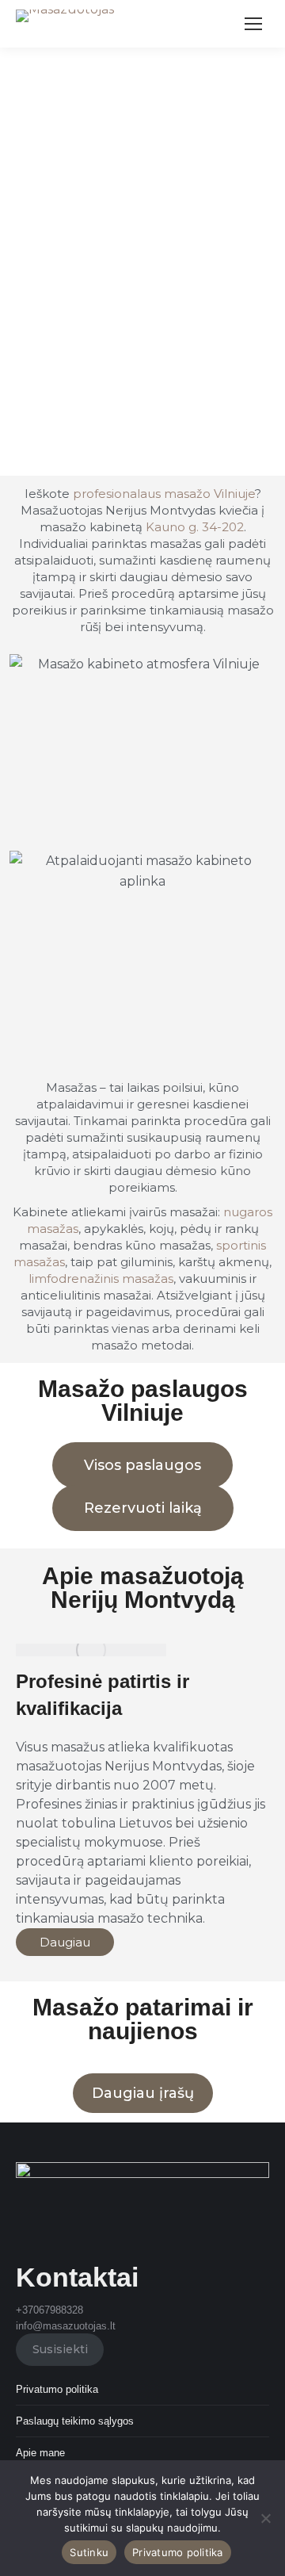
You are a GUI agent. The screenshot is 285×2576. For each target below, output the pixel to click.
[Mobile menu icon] (253, 24)
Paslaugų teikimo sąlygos (75, 2421)
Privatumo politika (57, 2389)
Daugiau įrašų (143, 2093)
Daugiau (65, 1942)
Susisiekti (60, 2349)
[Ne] (265, 2518)
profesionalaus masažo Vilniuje (164, 494)
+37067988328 (49, 2310)
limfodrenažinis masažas (101, 1278)
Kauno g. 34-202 (195, 527)
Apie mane (40, 2453)
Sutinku (89, 2552)
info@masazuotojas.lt (66, 2326)
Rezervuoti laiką (143, 1508)
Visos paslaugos (142, 1465)
